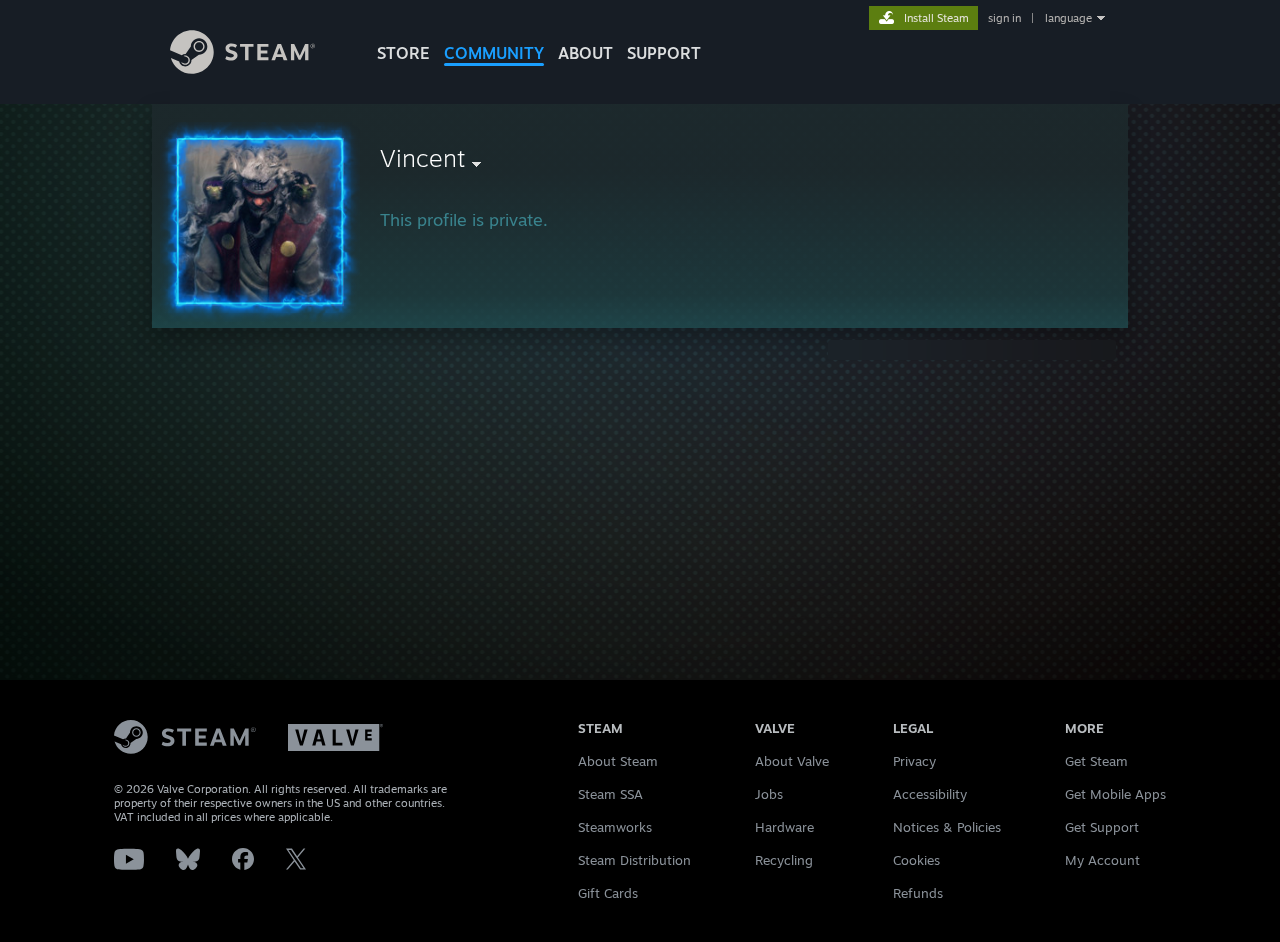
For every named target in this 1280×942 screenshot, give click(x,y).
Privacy (914, 761)
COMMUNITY (494, 53)
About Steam (618, 761)
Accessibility (930, 794)
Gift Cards (608, 893)
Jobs (769, 794)
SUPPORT (664, 53)
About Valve (792, 761)
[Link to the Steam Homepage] (242, 68)
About (585, 53)
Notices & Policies (947, 827)
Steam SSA (610, 794)
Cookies (916, 860)
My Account (1102, 860)
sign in (1004, 18)
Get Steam (1096, 761)
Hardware (784, 827)
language (1068, 18)
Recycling (784, 860)
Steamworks (615, 827)
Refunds (918, 893)
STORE (403, 53)
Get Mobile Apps (1115, 794)
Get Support (1102, 827)
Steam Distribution (634, 860)
